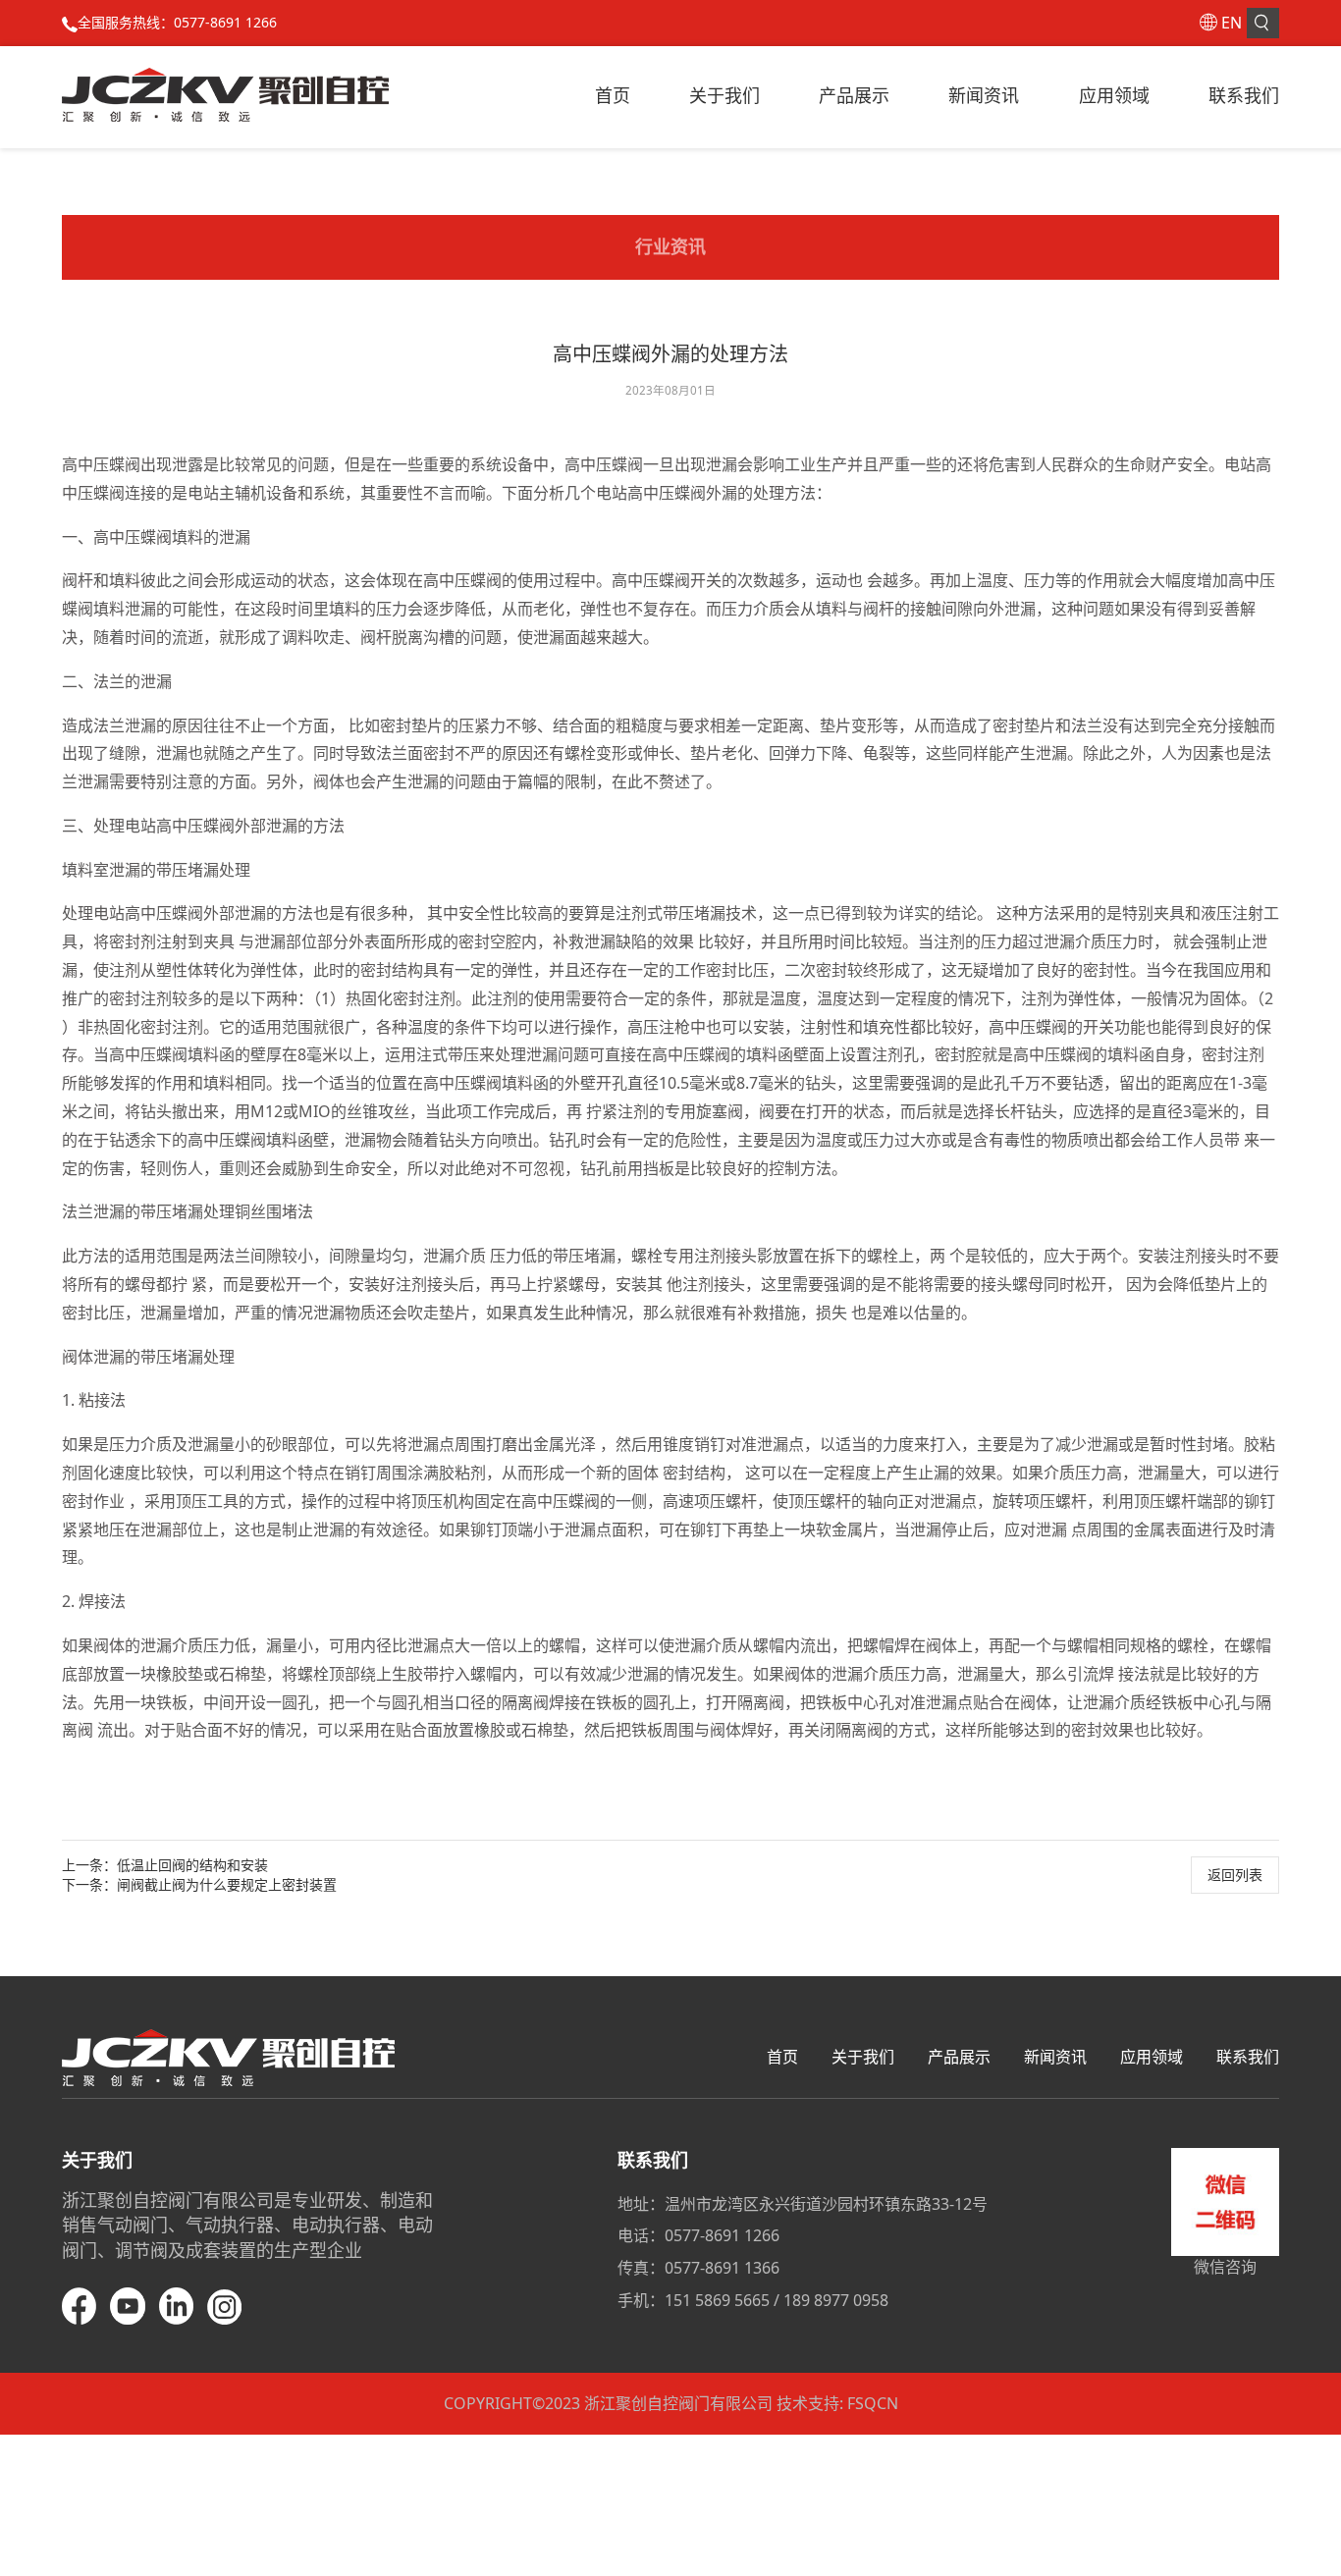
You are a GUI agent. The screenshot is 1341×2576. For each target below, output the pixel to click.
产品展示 (854, 95)
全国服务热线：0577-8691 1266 (177, 22)
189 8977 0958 (836, 2300)
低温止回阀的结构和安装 (192, 1865)
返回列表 (1235, 1875)
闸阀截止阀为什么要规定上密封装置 (227, 1884)
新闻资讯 (984, 95)
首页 (613, 95)
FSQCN (873, 2403)
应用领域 (1114, 95)
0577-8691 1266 (722, 2235)
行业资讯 (670, 246)
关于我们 (724, 95)
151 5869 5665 (717, 2300)
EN (1232, 23)
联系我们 (1244, 95)
